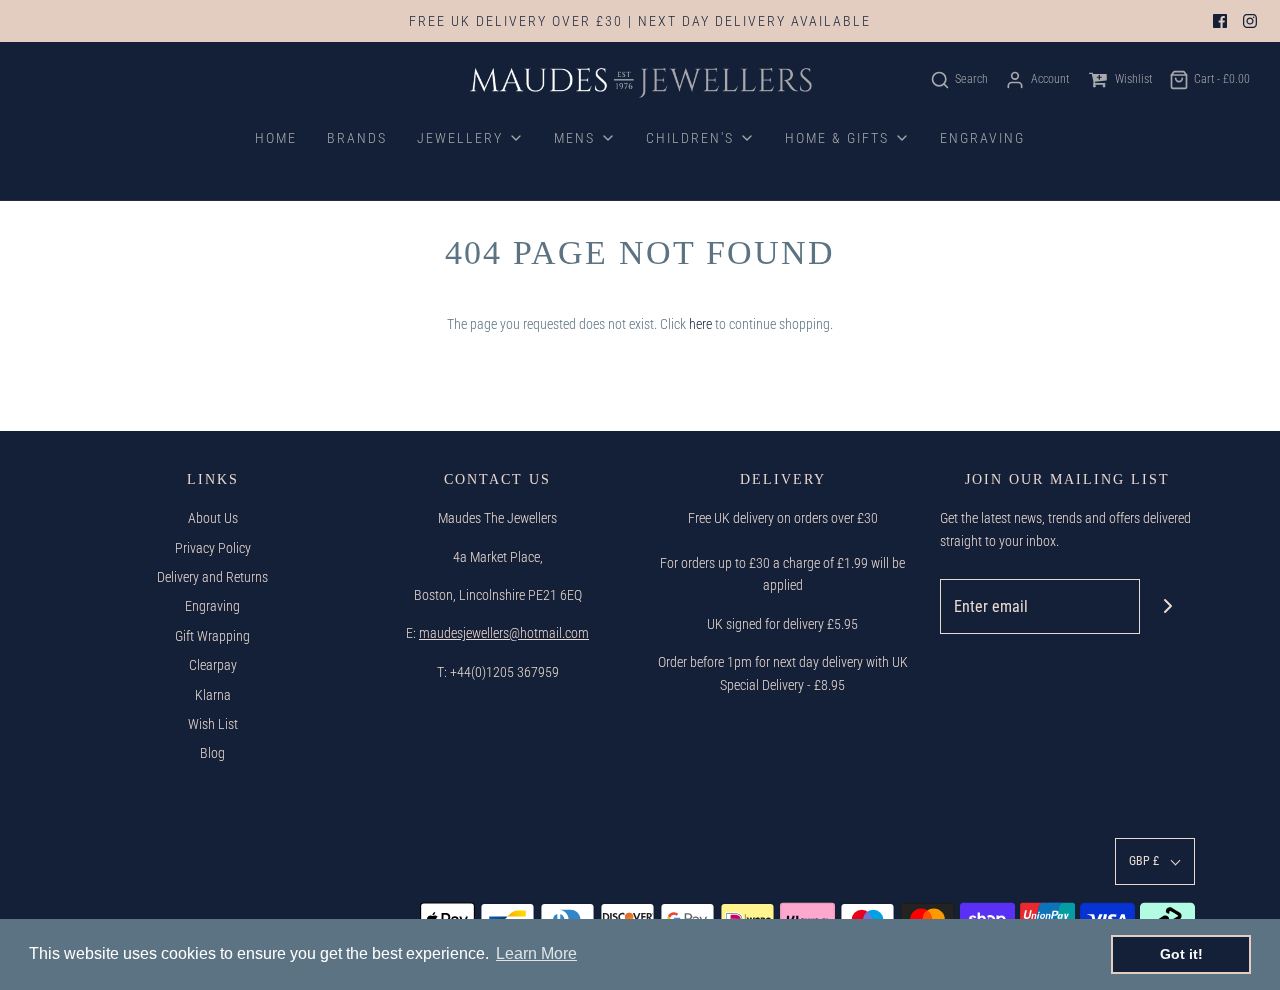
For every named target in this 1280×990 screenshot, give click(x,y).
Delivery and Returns (212, 577)
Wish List (213, 724)
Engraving (212, 606)
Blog (212, 753)
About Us (213, 518)
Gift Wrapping (212, 636)
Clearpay (213, 665)
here (700, 324)
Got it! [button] (1181, 954)
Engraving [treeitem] (982, 138)
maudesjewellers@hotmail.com (504, 633)
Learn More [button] (536, 953)
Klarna (213, 695)
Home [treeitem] (276, 138)
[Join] (1167, 606)
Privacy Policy (213, 548)
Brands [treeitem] (357, 138)
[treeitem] (470, 138)
